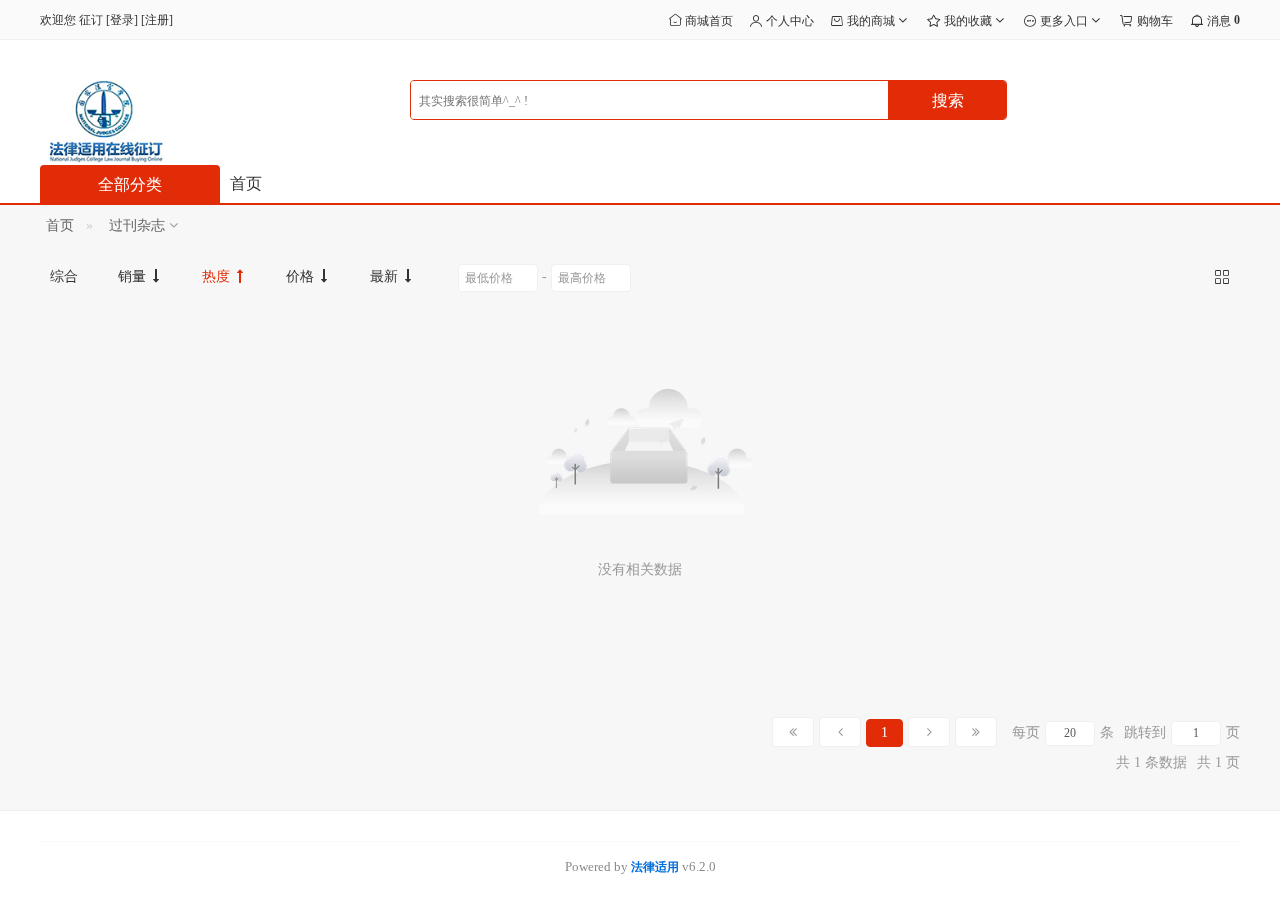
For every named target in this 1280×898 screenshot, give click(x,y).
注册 (157, 20)
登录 (122, 20)
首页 (246, 183)
